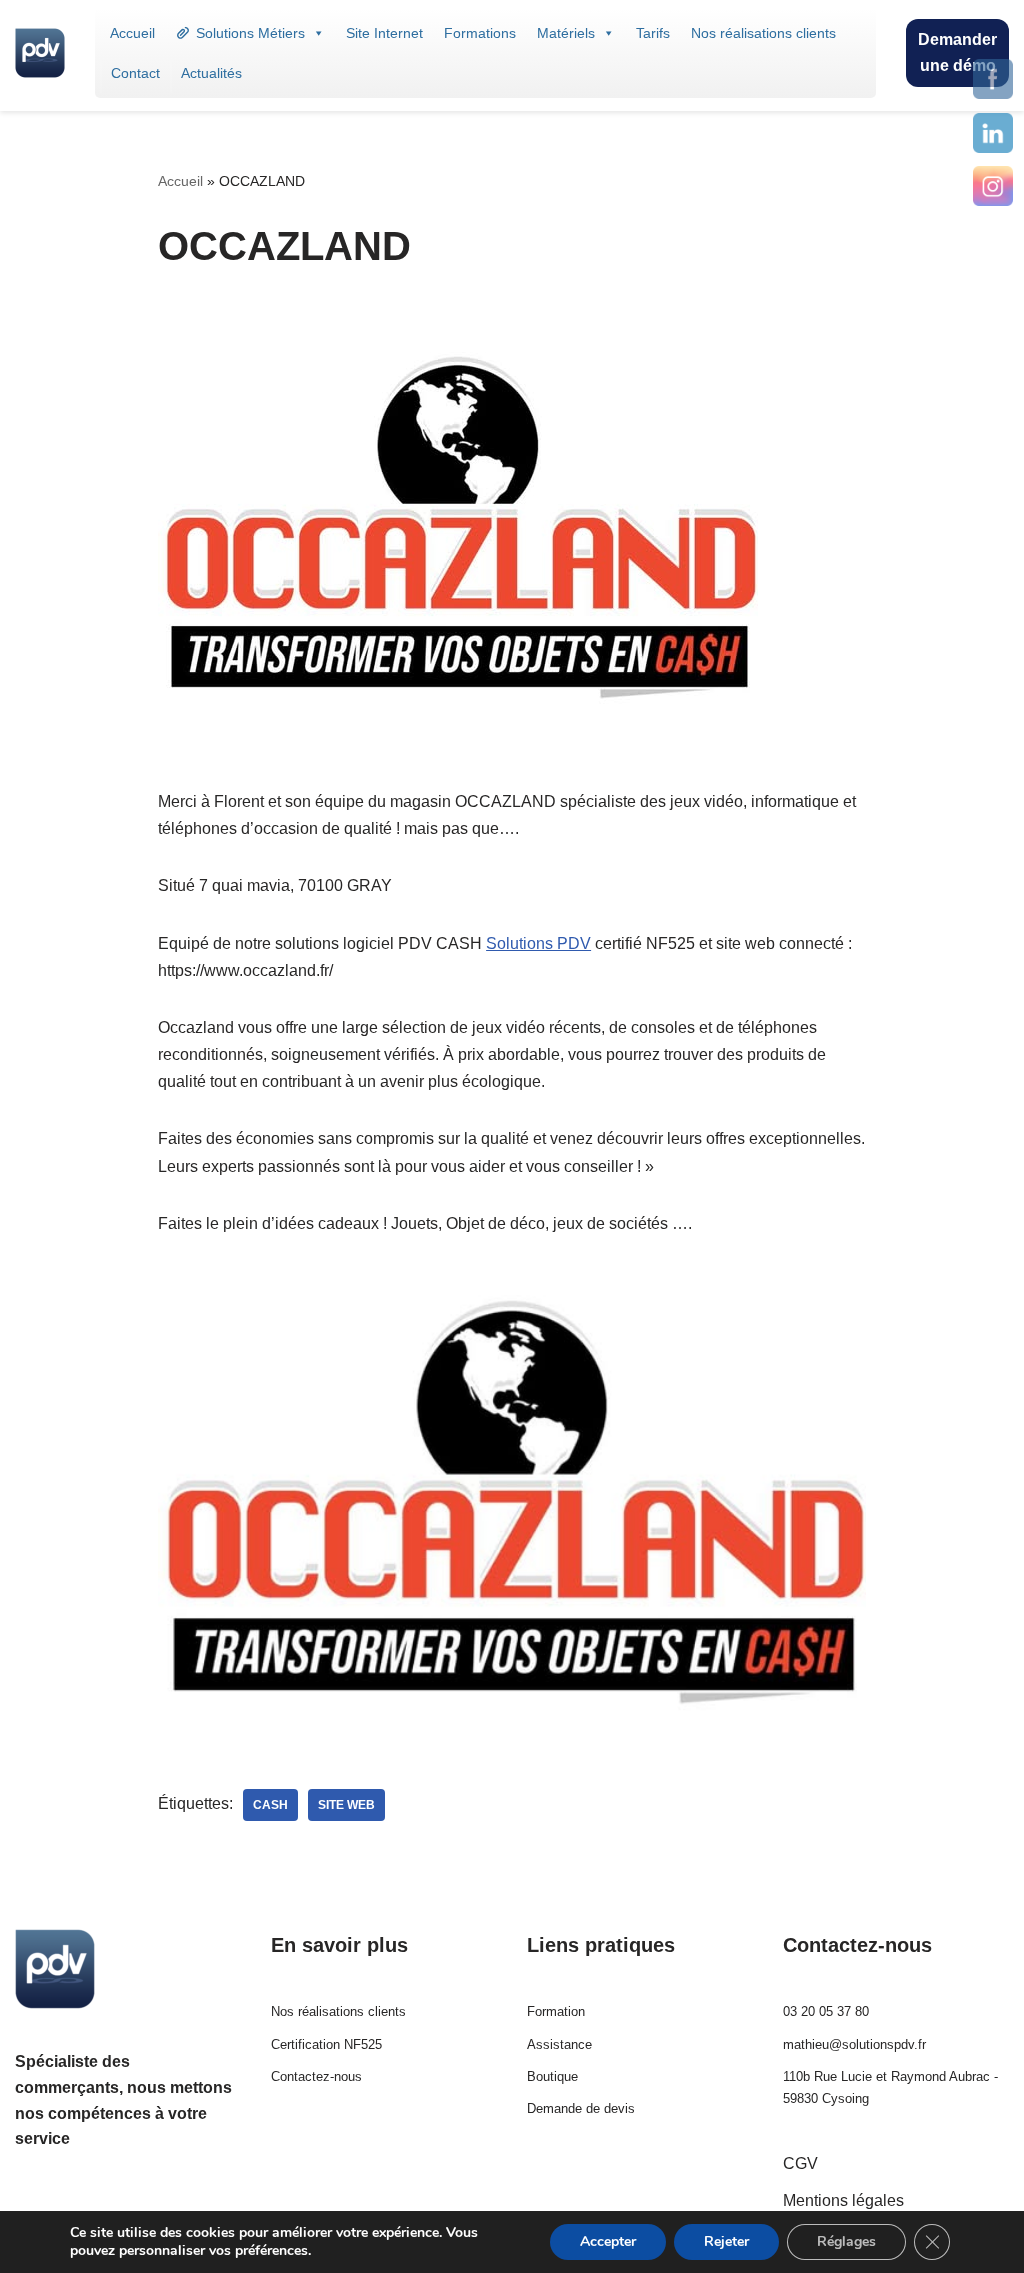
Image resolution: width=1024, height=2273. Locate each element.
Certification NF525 (326, 2044)
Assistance (559, 2044)
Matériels (566, 33)
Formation (556, 2011)
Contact (135, 73)
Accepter (608, 2241)
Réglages (846, 2241)
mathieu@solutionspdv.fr (854, 2044)
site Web (346, 1805)
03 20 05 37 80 (826, 2011)
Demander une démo (957, 52)
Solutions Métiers (250, 33)
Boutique (552, 2076)
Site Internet (384, 33)
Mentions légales (843, 2200)
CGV (800, 2163)
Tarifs (653, 33)
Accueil (132, 33)
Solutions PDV (538, 943)
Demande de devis (581, 2108)
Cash (270, 1805)
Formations (480, 33)
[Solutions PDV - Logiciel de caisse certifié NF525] (40, 53)
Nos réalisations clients (763, 33)
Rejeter (726, 2241)
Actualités (211, 73)
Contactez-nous (316, 2076)
